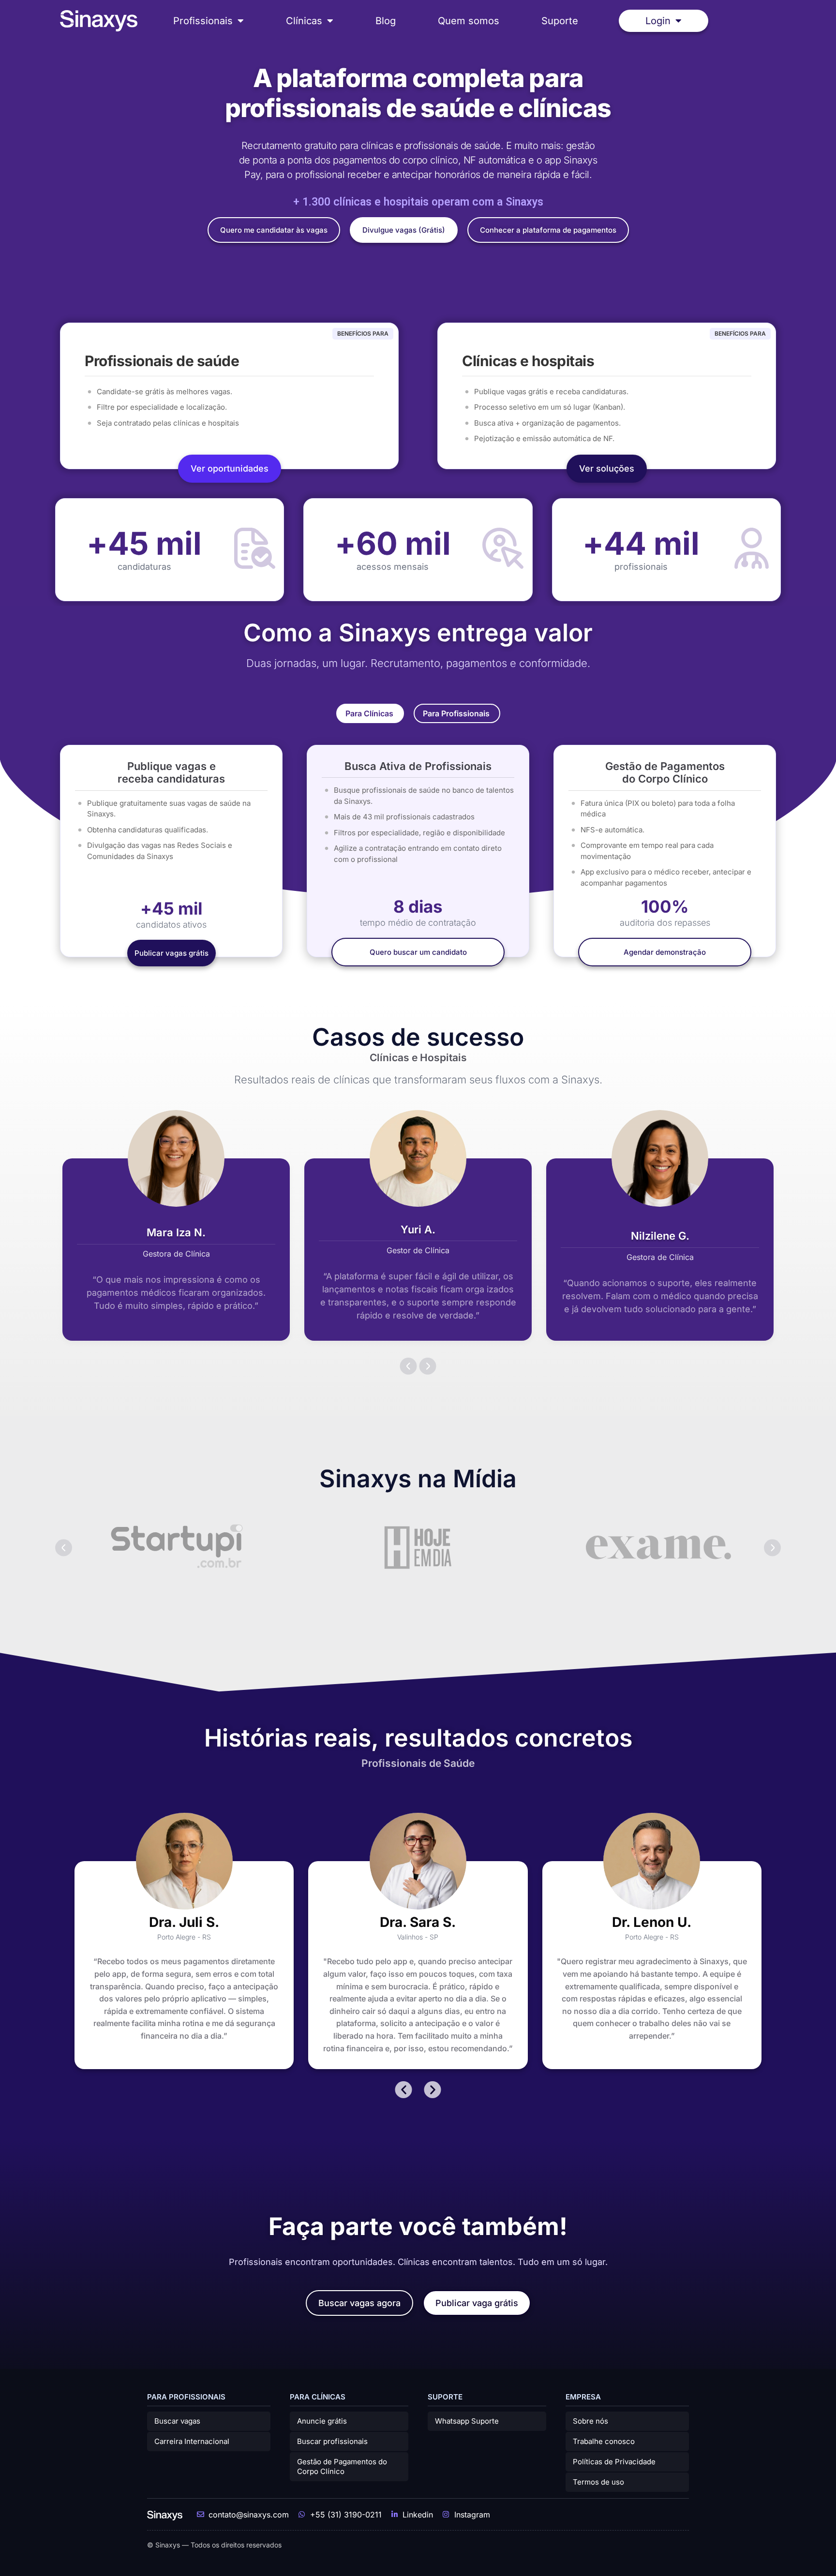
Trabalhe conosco (604, 2441)
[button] (409, 1366)
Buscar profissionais (332, 2441)
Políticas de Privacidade (614, 2462)
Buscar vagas (177, 2421)
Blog (386, 21)
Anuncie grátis (322, 2421)
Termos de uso (598, 2482)
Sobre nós (590, 2421)
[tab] (370, 713)
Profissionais (203, 21)
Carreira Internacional (192, 2441)
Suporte (560, 21)
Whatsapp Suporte (467, 2421)
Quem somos (469, 21)
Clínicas (304, 21)
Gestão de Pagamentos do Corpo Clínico (342, 2466)
